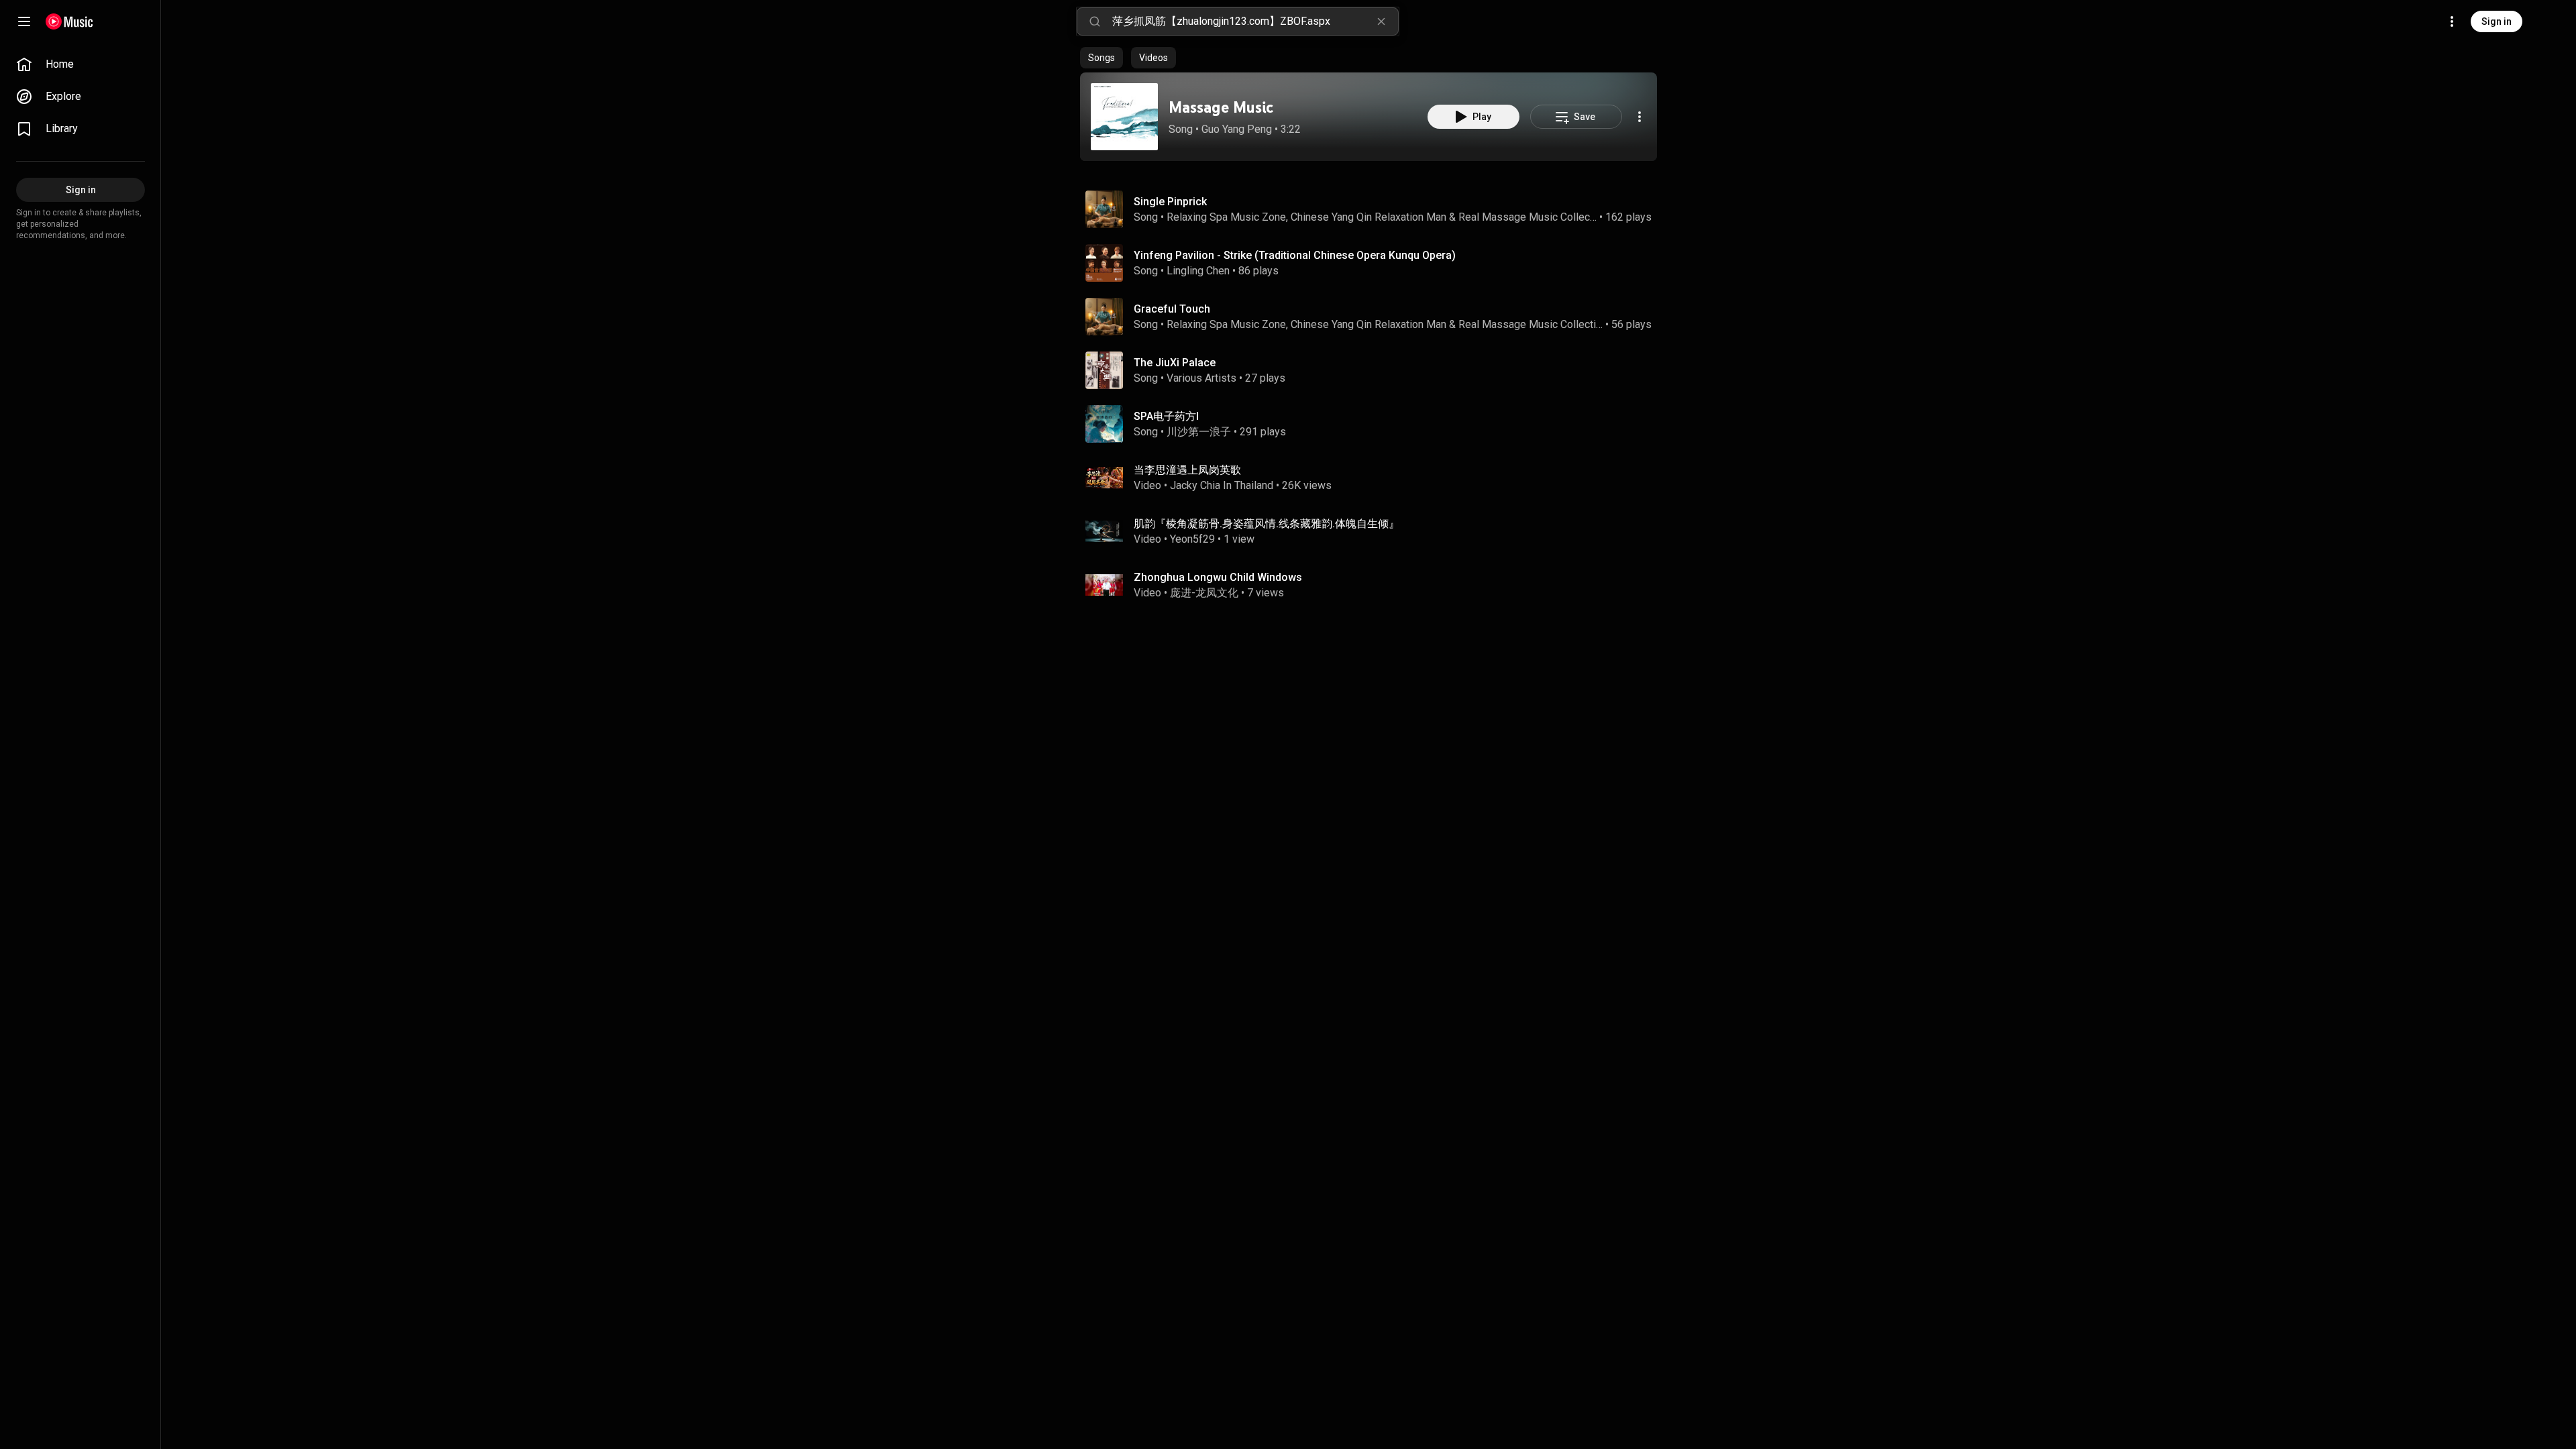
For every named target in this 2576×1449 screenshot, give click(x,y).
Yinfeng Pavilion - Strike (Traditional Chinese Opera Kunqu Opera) (1295, 255)
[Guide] (24, 21)
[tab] (1102, 58)
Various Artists (1201, 378)
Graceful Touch (1172, 309)
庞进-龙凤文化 (1204, 593)
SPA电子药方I (1166, 416)
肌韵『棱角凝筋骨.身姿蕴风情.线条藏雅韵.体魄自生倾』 (1267, 524)
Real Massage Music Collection (1528, 217)
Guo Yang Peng (1237, 129)
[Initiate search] (1095, 21)
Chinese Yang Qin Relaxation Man (1368, 217)
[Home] (69, 21)
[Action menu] (1640, 117)
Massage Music (1221, 107)
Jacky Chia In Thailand (1222, 485)
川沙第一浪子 (1199, 432)
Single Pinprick (1170, 202)
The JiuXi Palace (1175, 363)
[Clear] (1381, 21)
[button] (1124, 117)
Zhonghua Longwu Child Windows (1218, 577)
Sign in (2497, 21)
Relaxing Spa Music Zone (1226, 217)
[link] (80, 64)
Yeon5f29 (1192, 539)
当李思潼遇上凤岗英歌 (1187, 470)
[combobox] (1255, 21)
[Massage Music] (1124, 117)
